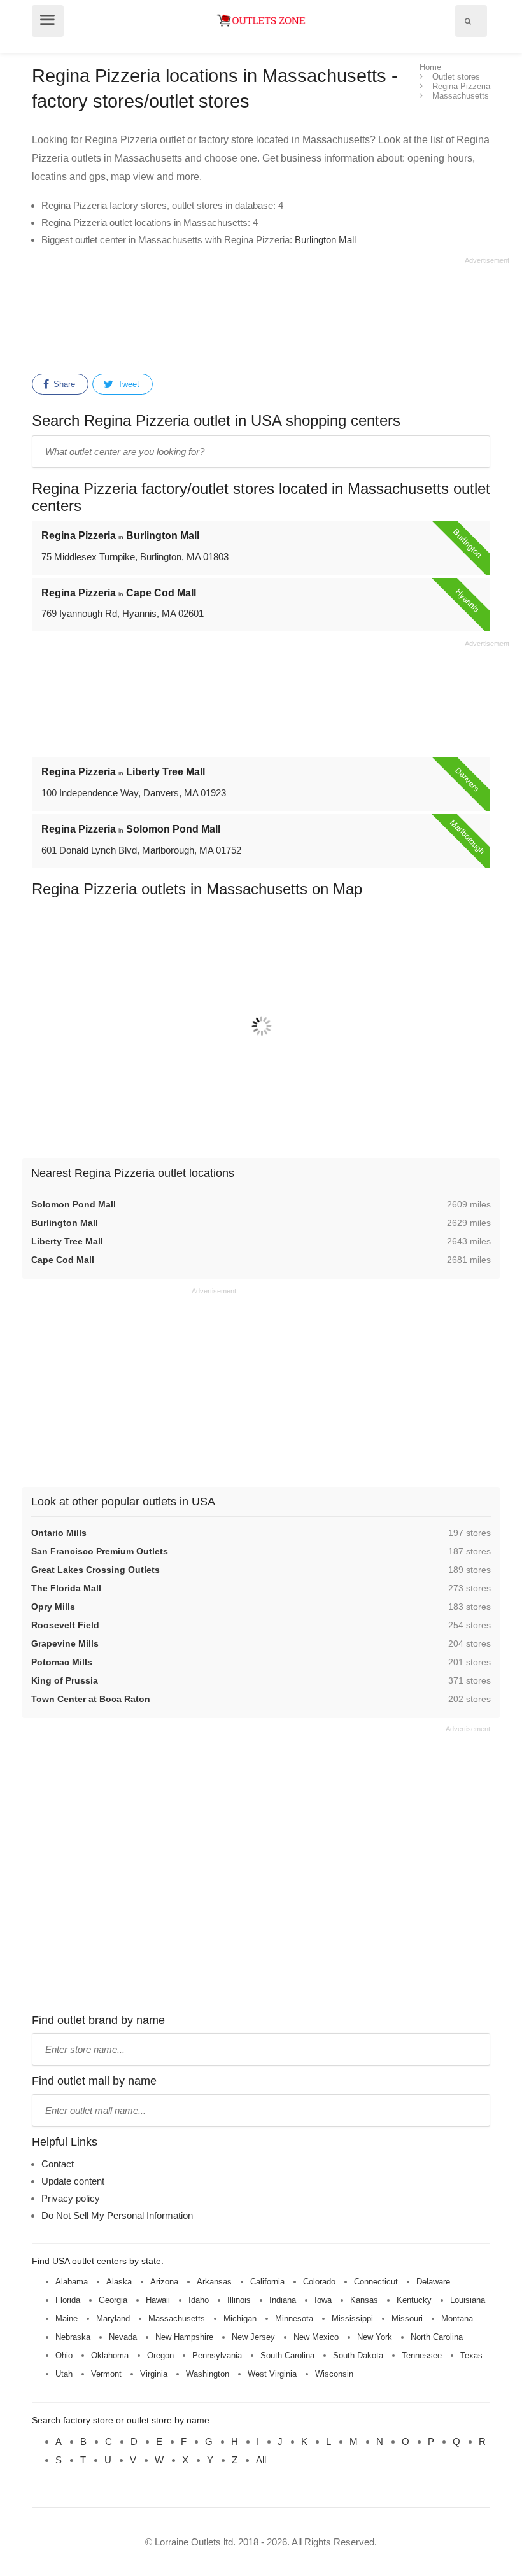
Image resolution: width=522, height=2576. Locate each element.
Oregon (160, 2355)
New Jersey (253, 2337)
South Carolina (287, 2355)
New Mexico (316, 2337)
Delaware (433, 2282)
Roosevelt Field (65, 1625)
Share (63, 384)
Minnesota (294, 2319)
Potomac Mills (62, 1662)
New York (375, 2337)
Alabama (72, 2282)
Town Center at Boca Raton (91, 1699)
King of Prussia (65, 1680)
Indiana (283, 2300)
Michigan (240, 2319)
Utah (64, 2374)
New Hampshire (184, 2337)
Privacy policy (71, 2198)
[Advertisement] (271, 313)
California (267, 2282)
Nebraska (73, 2337)
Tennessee (422, 2355)
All (261, 2460)
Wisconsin (334, 2374)
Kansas (364, 2300)
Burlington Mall (325, 240)
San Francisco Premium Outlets (100, 1551)
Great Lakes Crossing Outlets (95, 1570)
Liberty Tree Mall (67, 1241)
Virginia (154, 2374)
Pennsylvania (217, 2355)
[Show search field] (468, 21)
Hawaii (158, 2300)
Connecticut (376, 2282)
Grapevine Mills (65, 1643)
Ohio (64, 2355)
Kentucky (414, 2300)
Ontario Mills (59, 1533)
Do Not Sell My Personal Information (117, 2215)
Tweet (127, 384)
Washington (208, 2374)
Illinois (239, 2300)
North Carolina (437, 2337)
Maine (67, 2319)
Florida (68, 2300)
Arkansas (214, 2282)
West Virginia (272, 2374)
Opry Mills (53, 1607)
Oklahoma (110, 2355)
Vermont (106, 2374)
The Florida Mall (66, 1588)
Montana (457, 2319)
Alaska (119, 2282)
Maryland (113, 2319)
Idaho (199, 2300)
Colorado (319, 2282)
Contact (58, 2164)
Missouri (407, 2319)
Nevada (123, 2337)
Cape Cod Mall (63, 1260)
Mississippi (352, 2319)
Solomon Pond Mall (74, 1204)
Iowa (323, 2300)
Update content (73, 2181)
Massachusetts (177, 2319)
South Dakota (358, 2355)
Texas (471, 2355)
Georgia (113, 2300)
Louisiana (468, 2300)
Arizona (164, 2282)
